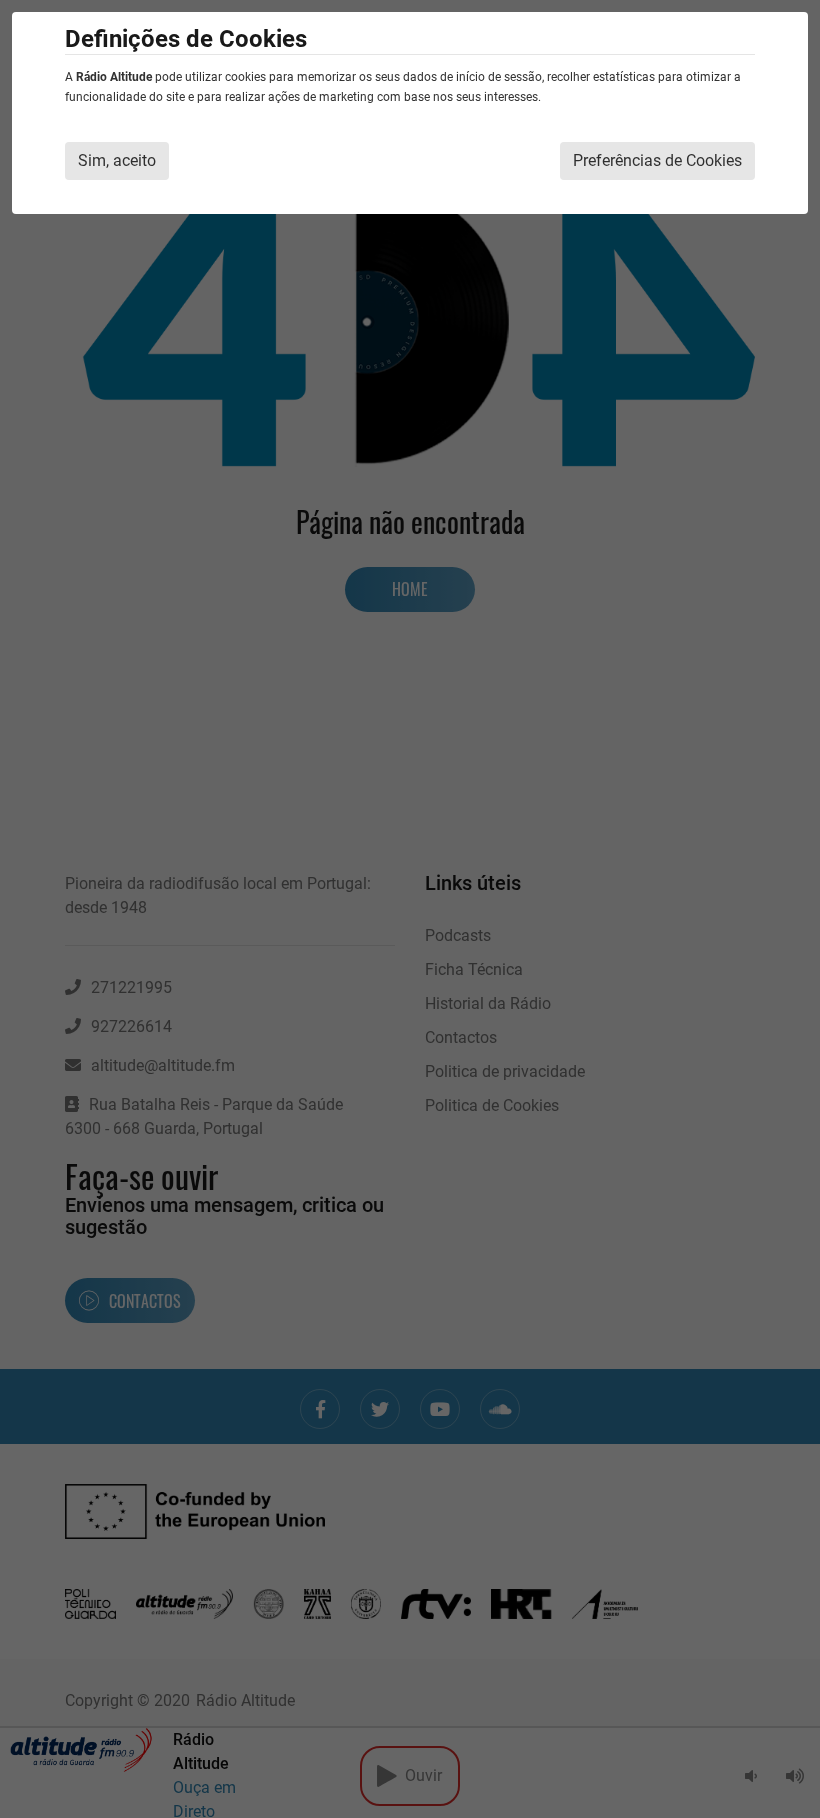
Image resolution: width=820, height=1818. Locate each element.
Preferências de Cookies (657, 160)
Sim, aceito (117, 160)
